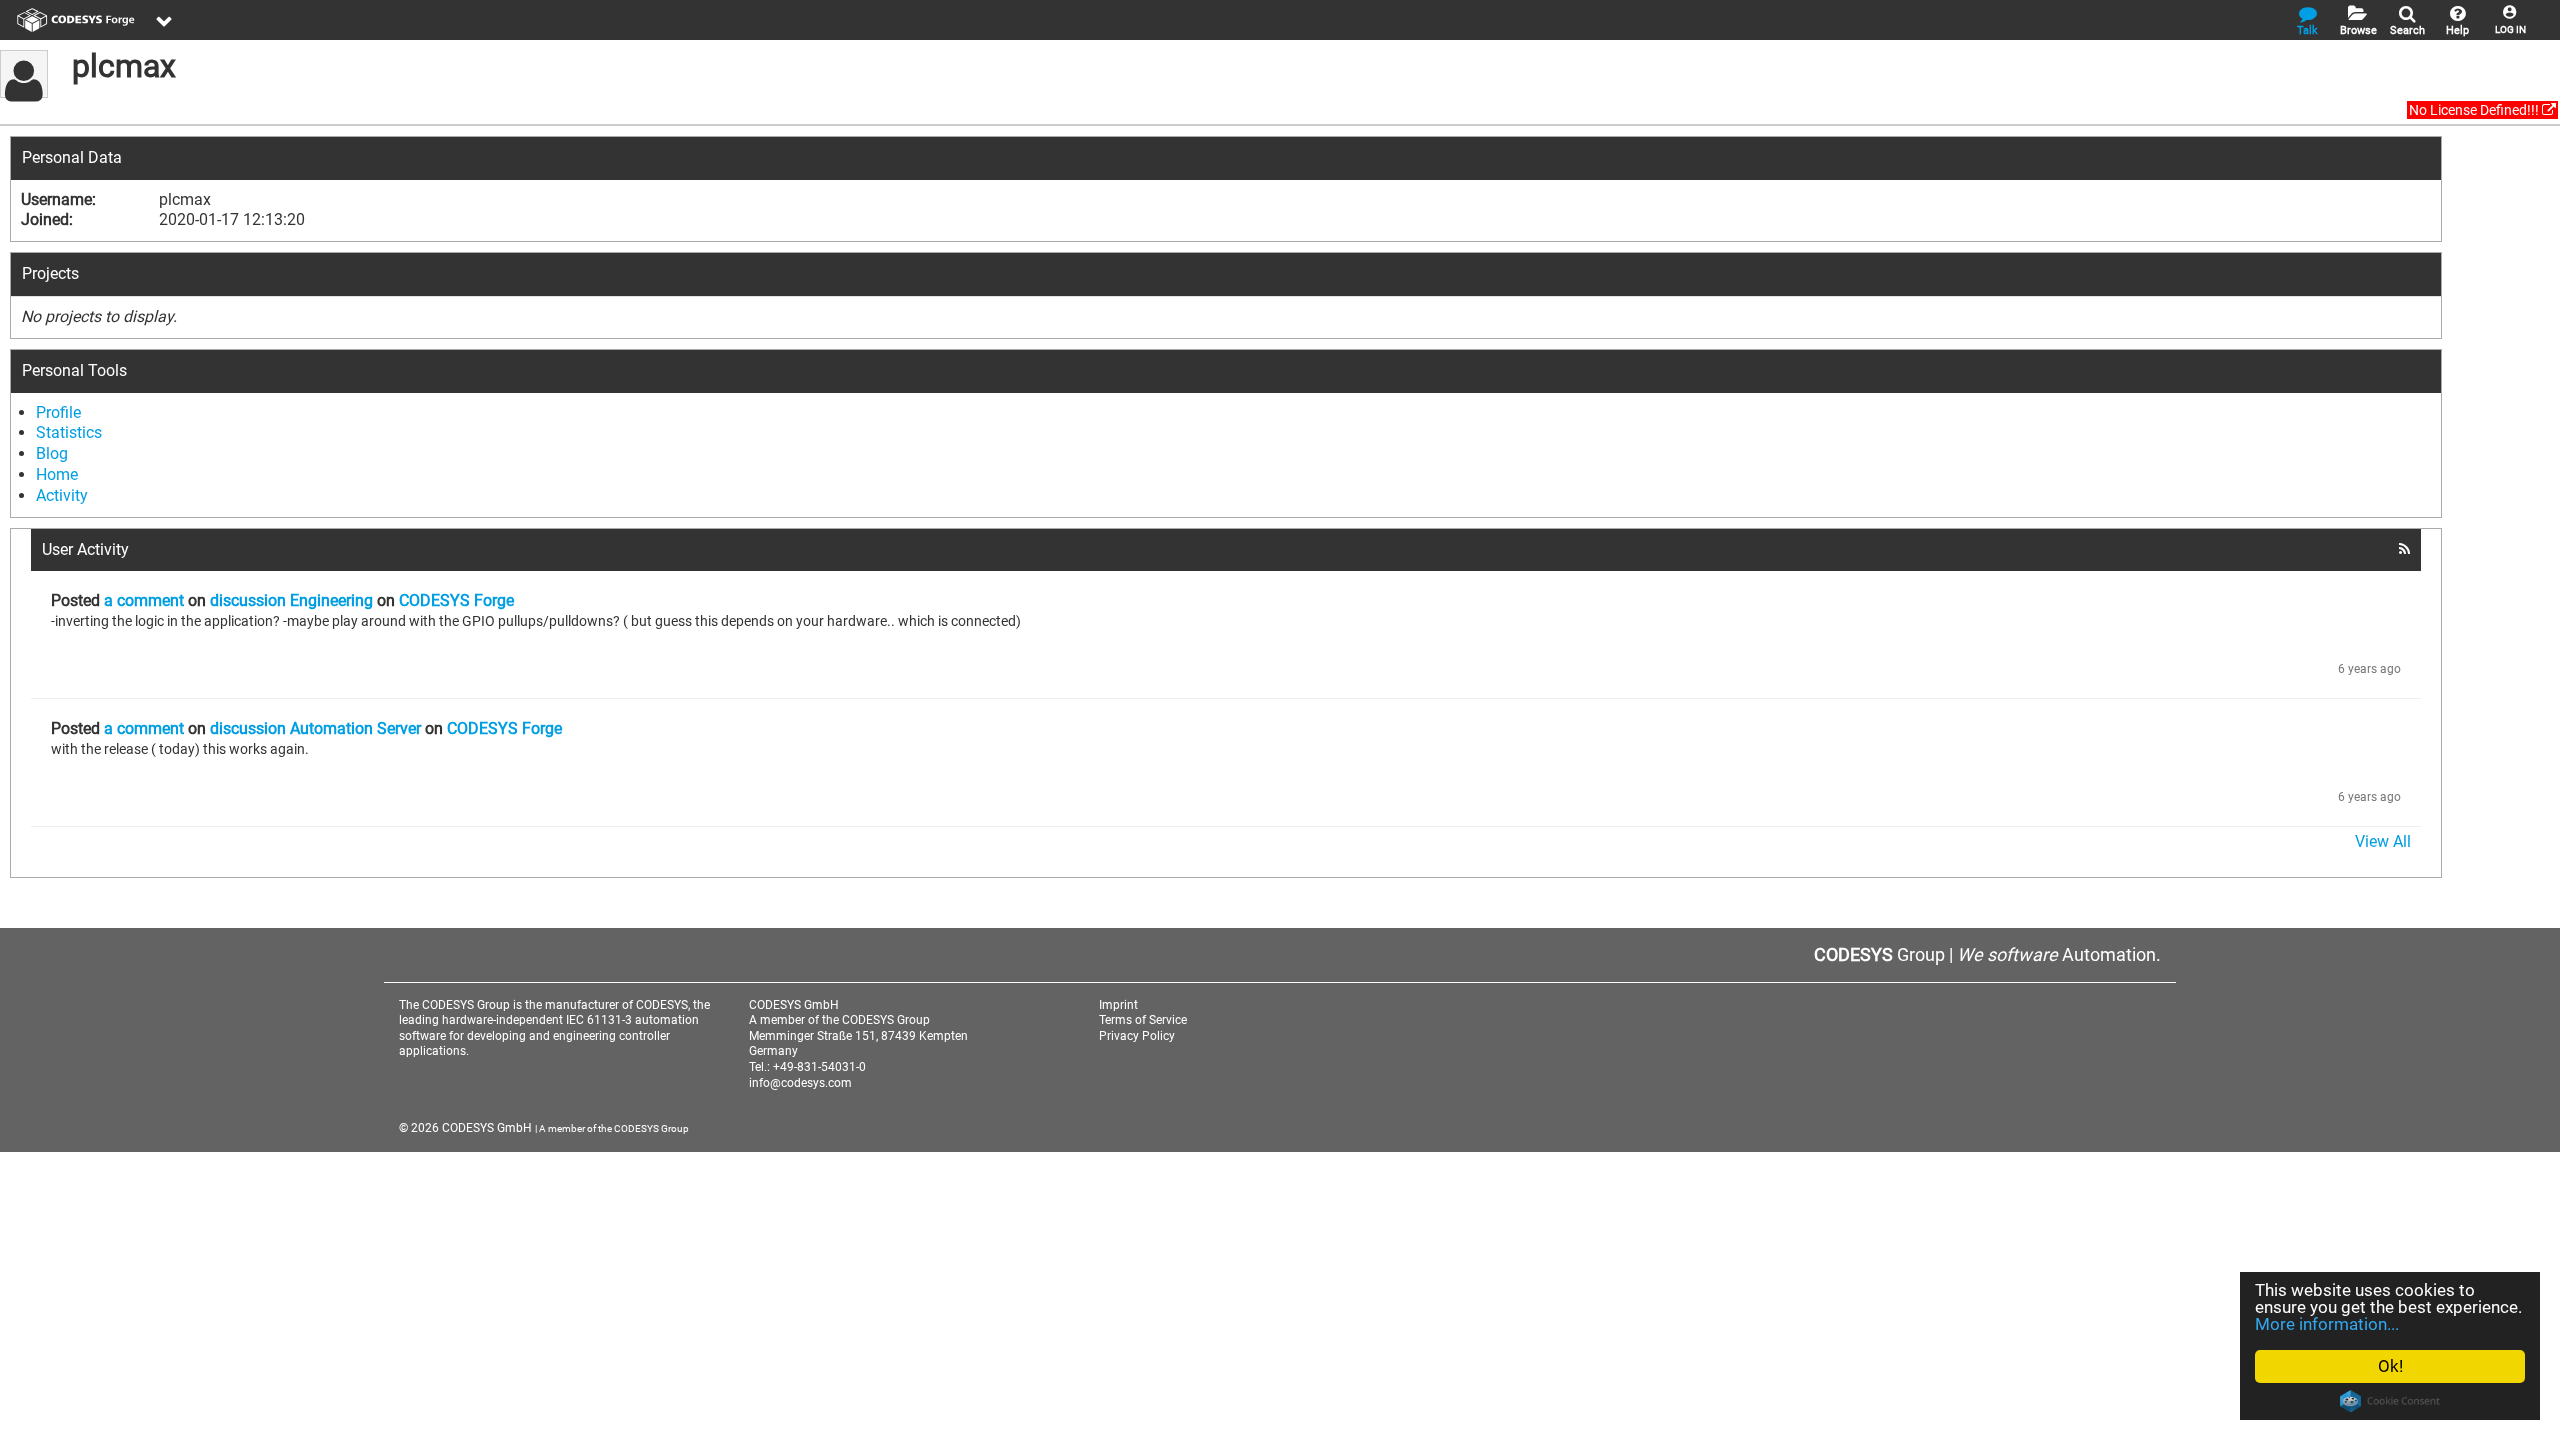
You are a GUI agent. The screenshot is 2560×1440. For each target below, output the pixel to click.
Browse (2358, 30)
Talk (2307, 30)
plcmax (124, 66)
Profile (58, 412)
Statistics (69, 432)
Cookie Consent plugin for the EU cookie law (2390, 1401)
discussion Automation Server (315, 728)
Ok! (2390, 1366)
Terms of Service (1143, 1020)
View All (2383, 841)
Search (2407, 30)
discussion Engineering (291, 600)
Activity (62, 495)
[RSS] (2404, 549)
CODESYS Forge (456, 600)
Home (57, 474)
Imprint (1118, 1005)
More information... (2327, 1324)
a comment (144, 600)
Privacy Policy (1137, 1036)
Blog (52, 453)
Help (2457, 30)
